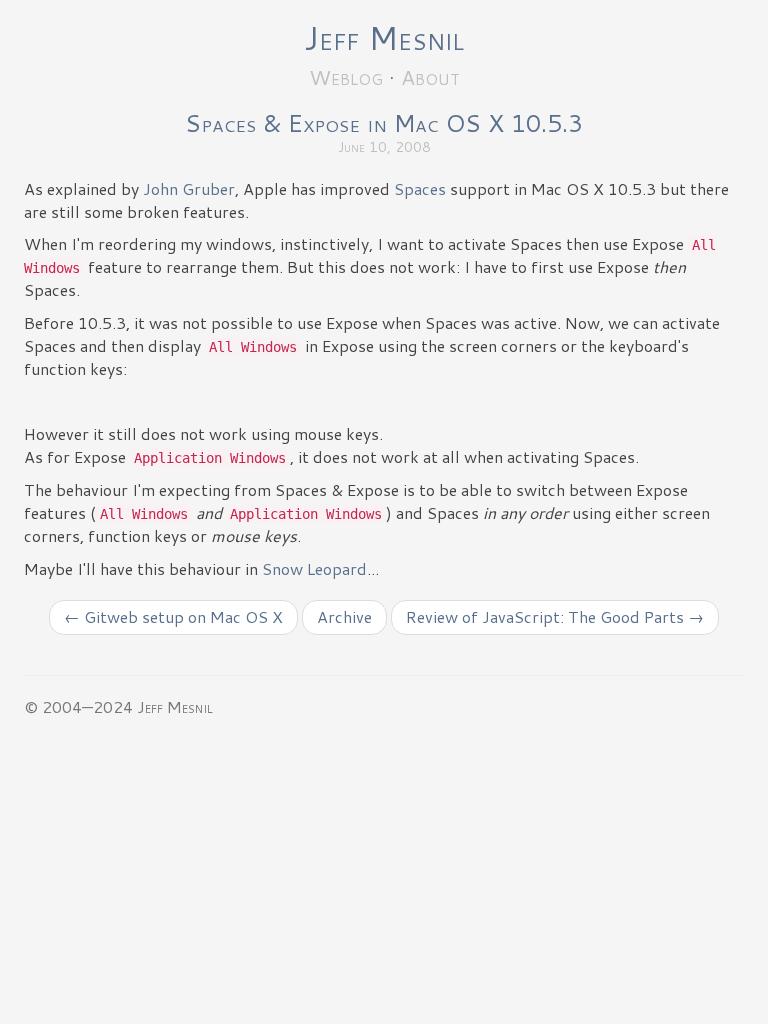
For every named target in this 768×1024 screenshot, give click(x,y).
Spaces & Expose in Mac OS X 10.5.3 (384, 123)
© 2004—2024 (78, 706)
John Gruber (189, 188)
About (430, 77)
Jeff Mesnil (384, 37)
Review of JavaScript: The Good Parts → (555, 616)
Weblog (346, 77)
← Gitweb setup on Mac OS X (173, 616)
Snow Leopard (314, 568)
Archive (344, 616)
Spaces (420, 188)
